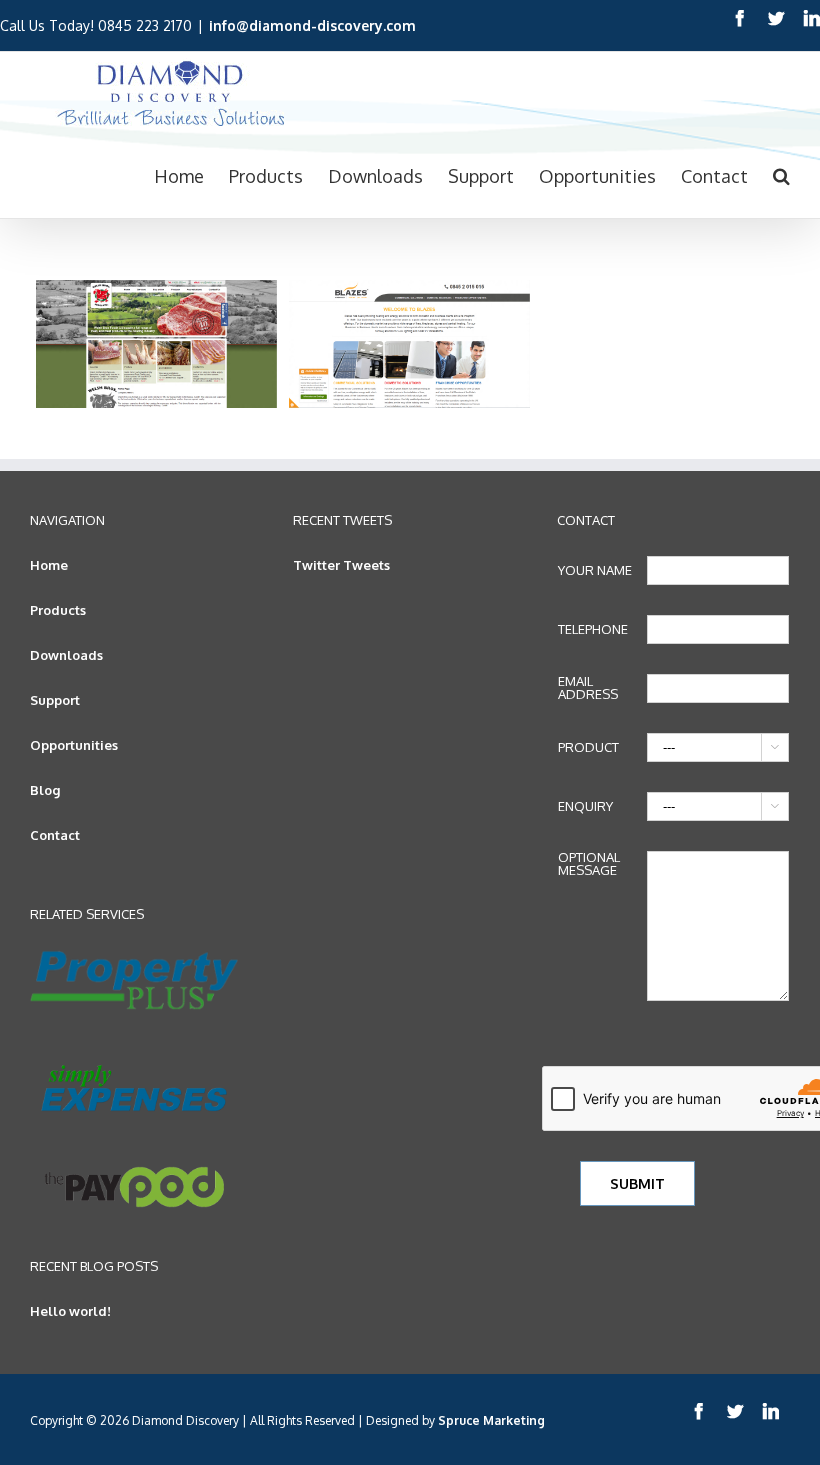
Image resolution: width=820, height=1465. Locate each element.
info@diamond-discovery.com (312, 25)
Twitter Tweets (341, 565)
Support (55, 700)
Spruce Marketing (491, 1420)
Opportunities (74, 745)
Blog (45, 790)
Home (49, 565)
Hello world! (70, 1311)
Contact (55, 835)
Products (58, 610)
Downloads (66, 655)
